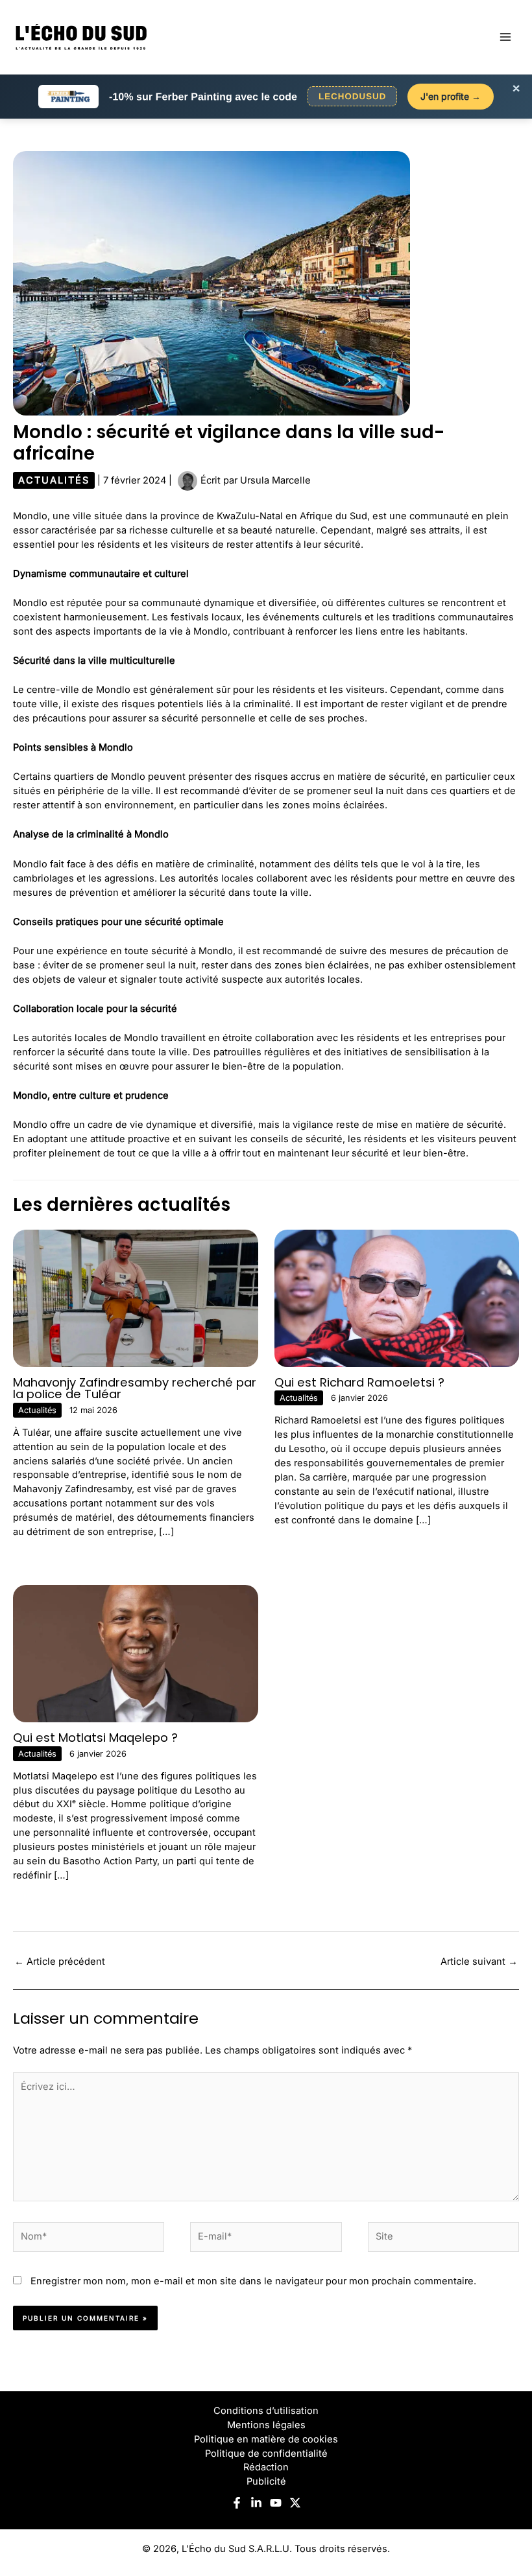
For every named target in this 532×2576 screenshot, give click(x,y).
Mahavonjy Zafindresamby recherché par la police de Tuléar (135, 1388)
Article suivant (479, 1961)
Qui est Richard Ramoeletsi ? (359, 1382)
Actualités (54, 480)
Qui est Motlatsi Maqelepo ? (95, 1738)
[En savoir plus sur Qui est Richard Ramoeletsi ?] (397, 1298)
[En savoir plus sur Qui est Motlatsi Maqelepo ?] (136, 1653)
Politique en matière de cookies (266, 2439)
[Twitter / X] (295, 2503)
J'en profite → (451, 96)
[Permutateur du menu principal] (505, 37)
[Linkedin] (256, 2503)
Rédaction (266, 2467)
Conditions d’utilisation (266, 2411)
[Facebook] (237, 2503)
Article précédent (60, 1961)
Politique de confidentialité (266, 2453)
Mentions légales (266, 2425)
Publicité (266, 2481)
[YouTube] (276, 2503)
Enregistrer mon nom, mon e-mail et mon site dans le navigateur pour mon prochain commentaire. (253, 2281)
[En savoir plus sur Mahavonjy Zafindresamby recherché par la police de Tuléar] (136, 1298)
